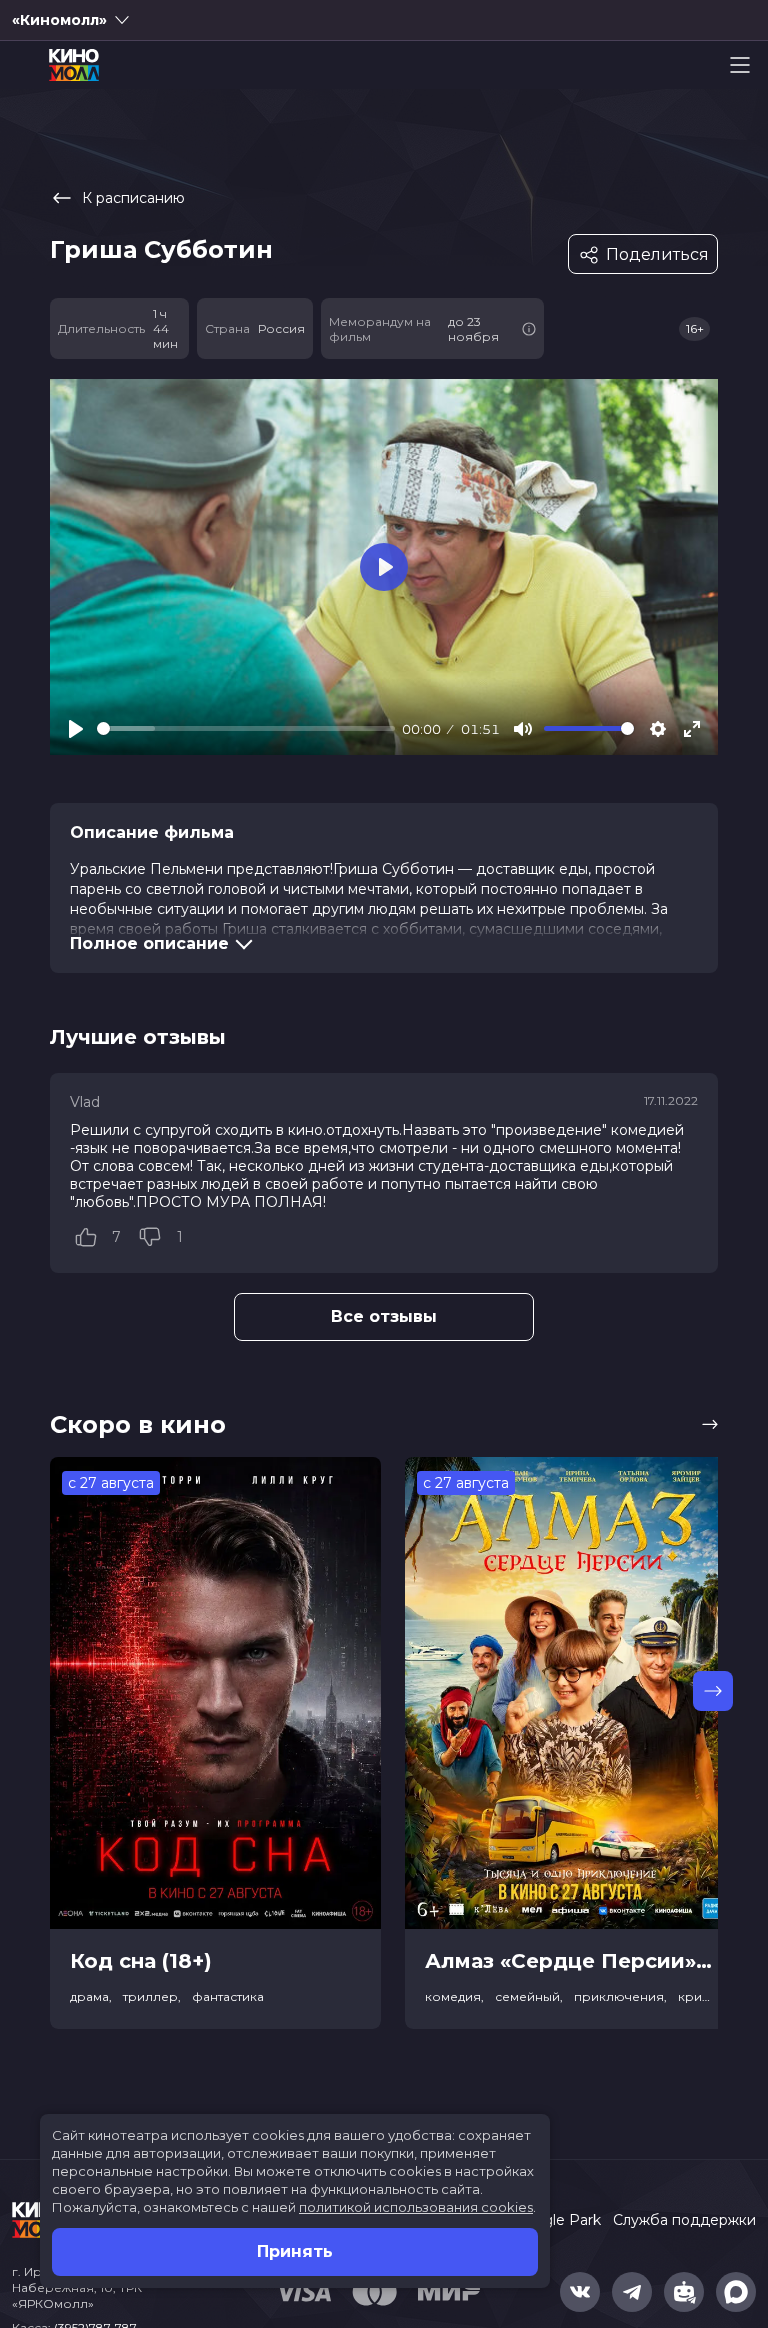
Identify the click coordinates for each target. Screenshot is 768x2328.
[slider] (246, 728)
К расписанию (133, 198)
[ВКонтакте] (580, 2292)
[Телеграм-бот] (684, 2292)
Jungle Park (559, 2220)
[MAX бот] (736, 2292)
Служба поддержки (684, 2220)
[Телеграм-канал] (632, 2292)
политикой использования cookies (416, 2207)
